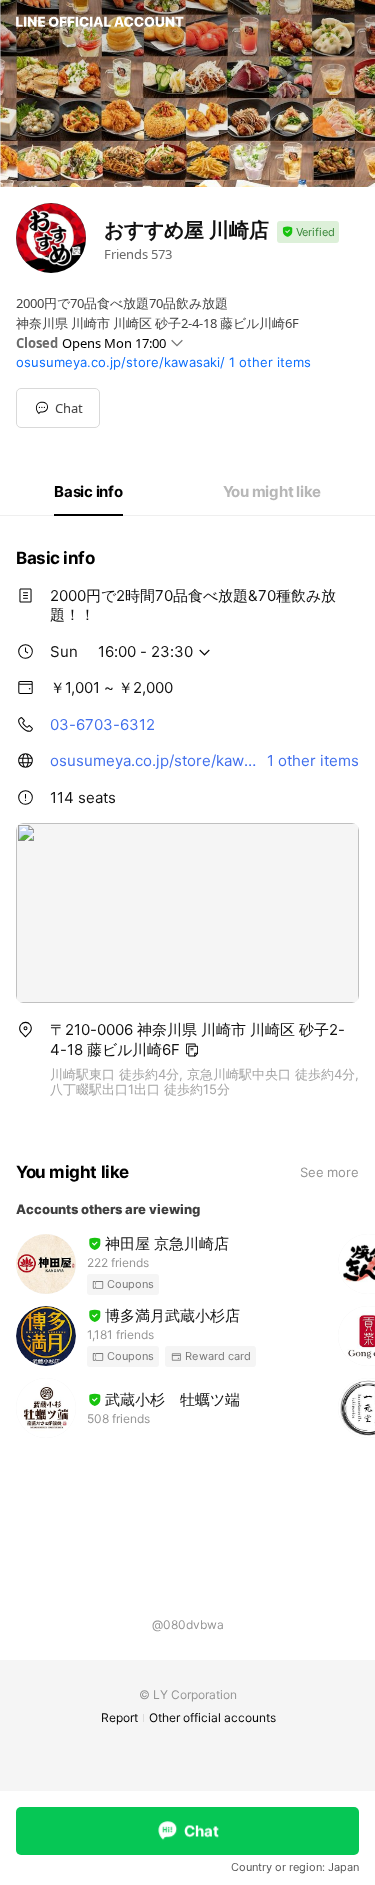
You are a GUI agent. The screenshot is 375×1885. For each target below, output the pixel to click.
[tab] (88, 492)
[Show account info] (308, 232)
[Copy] (192, 1050)
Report (119, 1717)
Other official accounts (212, 1717)
